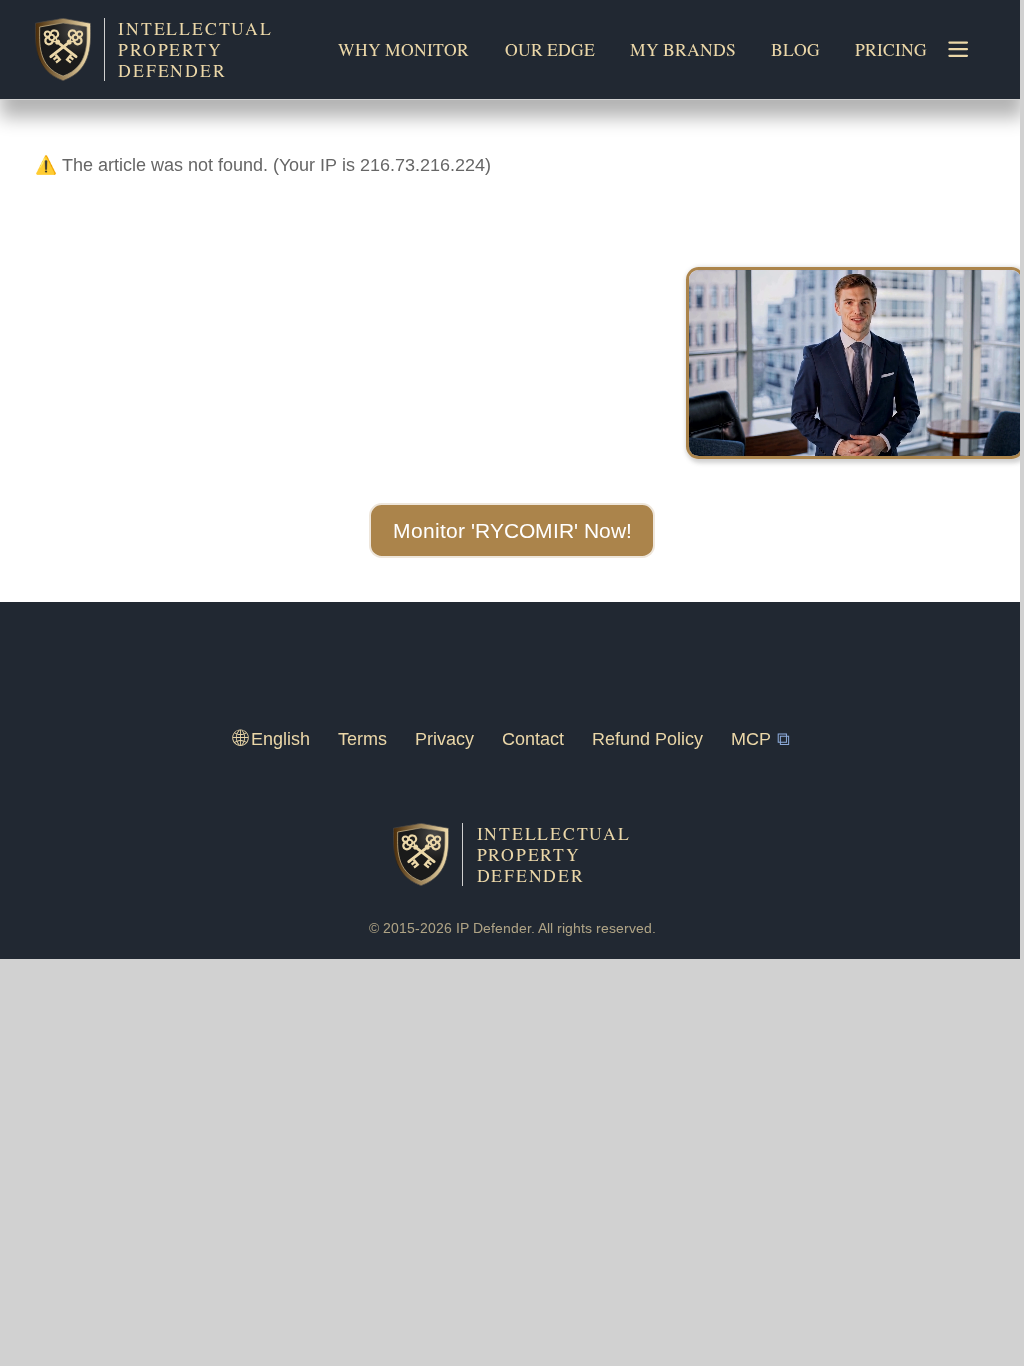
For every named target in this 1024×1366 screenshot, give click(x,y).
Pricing (891, 49)
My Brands (683, 49)
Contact (533, 739)
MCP (751, 739)
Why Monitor (403, 49)
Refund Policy (647, 739)
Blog (795, 49)
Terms (362, 739)
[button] (512, 531)
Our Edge (550, 49)
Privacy (444, 739)
